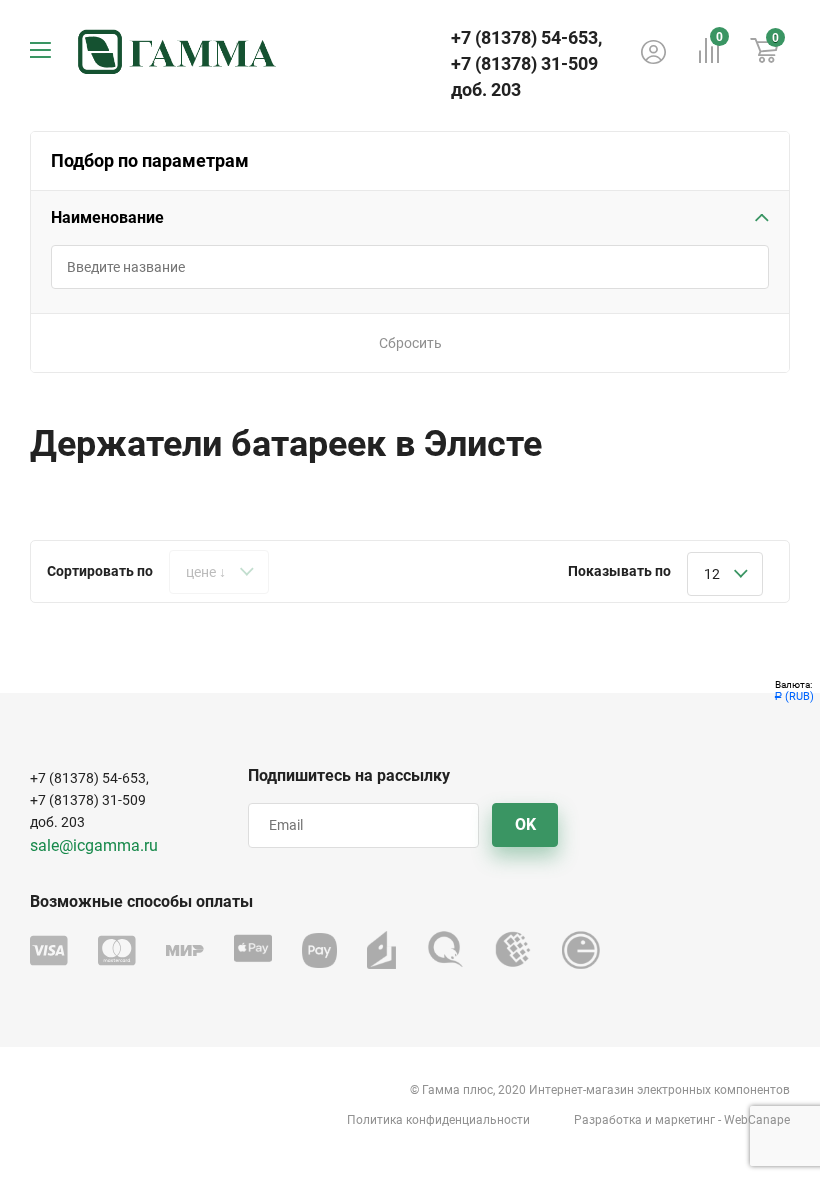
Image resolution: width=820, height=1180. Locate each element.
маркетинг (685, 1120)
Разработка (608, 1120)
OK (525, 824)
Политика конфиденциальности (438, 1120)
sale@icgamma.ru (94, 845)
